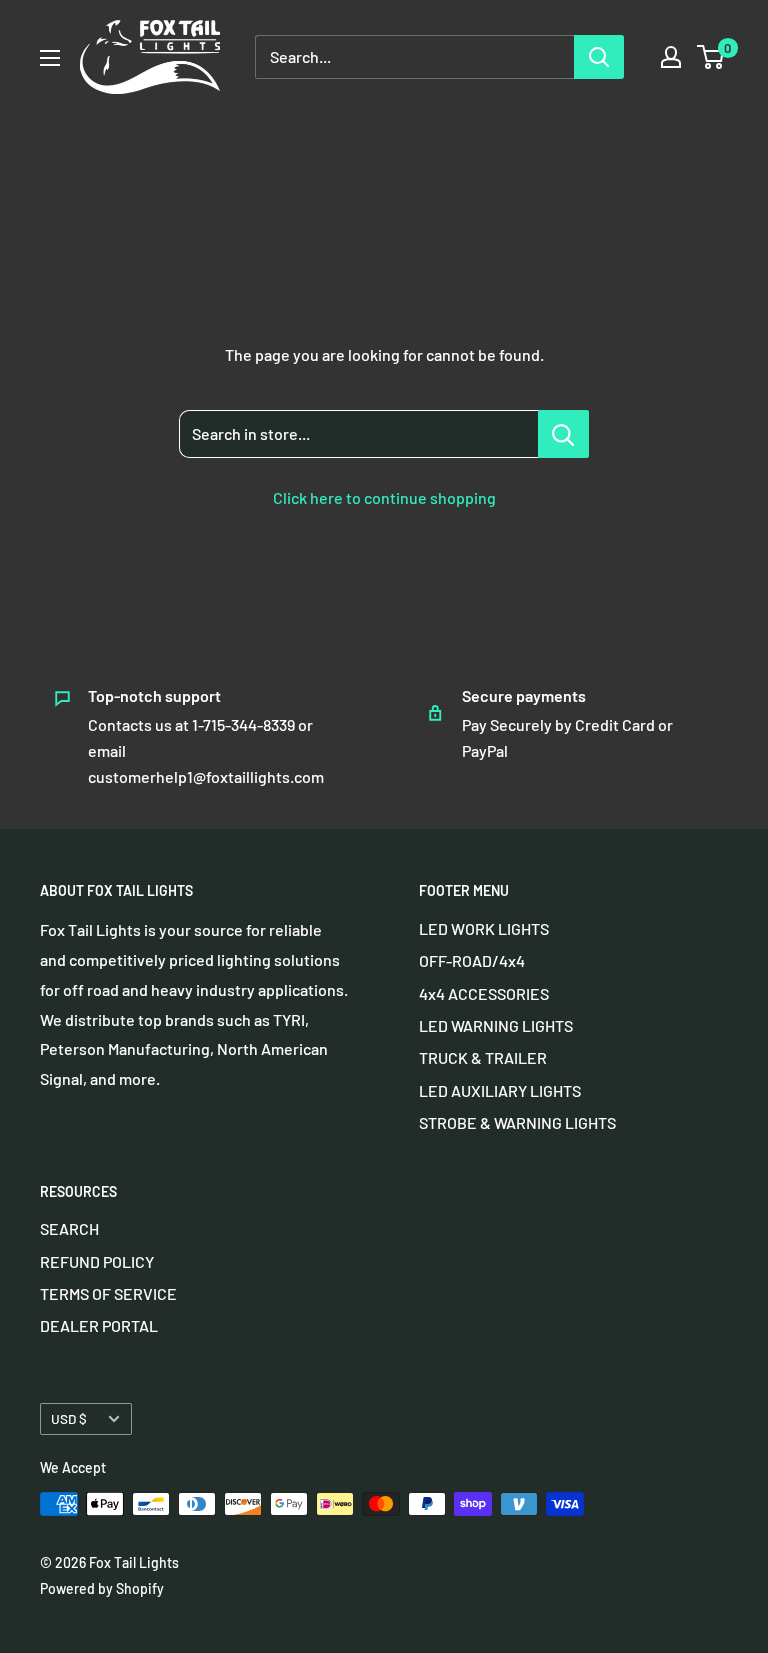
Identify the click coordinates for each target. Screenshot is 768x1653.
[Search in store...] (563, 434)
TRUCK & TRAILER (483, 1057)
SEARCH (69, 1228)
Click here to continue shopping (384, 497)
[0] (711, 57)
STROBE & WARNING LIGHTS (517, 1122)
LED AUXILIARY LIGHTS (500, 1090)
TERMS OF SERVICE (108, 1293)
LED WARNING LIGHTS (496, 1025)
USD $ (69, 1418)
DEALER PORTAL (99, 1325)
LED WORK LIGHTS (484, 928)
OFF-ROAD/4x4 (472, 960)
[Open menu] (50, 58)
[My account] (671, 57)
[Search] (599, 57)
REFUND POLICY (97, 1261)
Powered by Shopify (102, 1588)
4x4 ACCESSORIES (484, 993)
